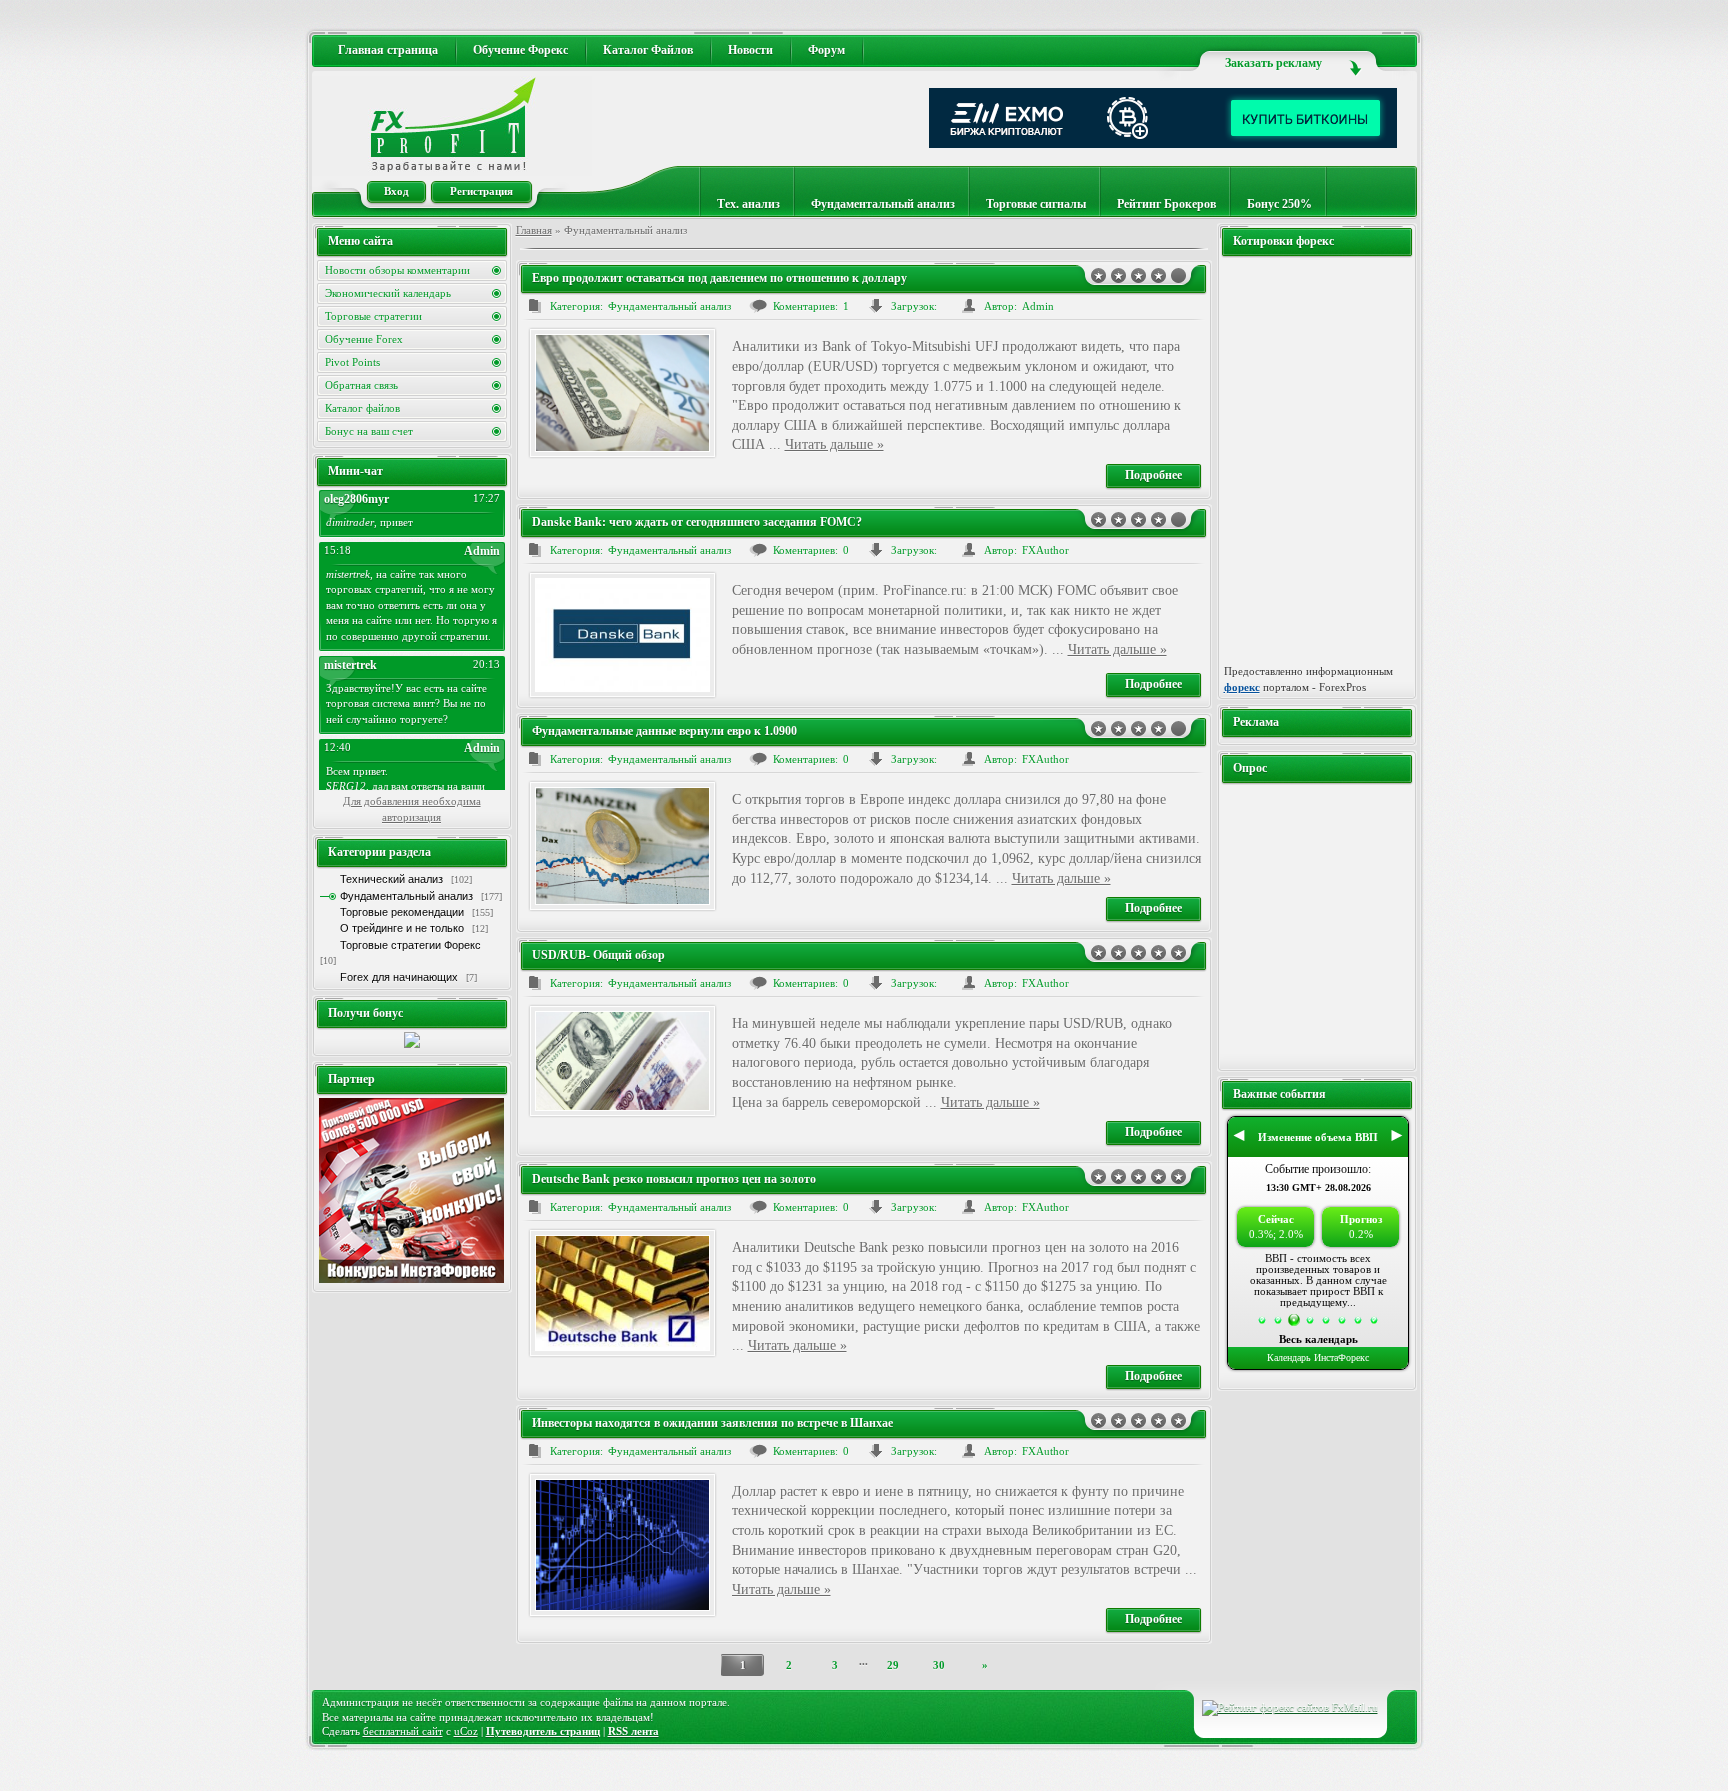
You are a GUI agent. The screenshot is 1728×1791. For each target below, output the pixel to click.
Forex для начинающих (399, 977)
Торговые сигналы (1036, 204)
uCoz (466, 1731)
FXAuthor (1045, 550)
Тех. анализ (748, 204)
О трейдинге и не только (402, 928)
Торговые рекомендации (402, 912)
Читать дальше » (834, 444)
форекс (1242, 687)
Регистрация (481, 191)
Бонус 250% (1279, 204)
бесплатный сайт (403, 1731)
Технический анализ (391, 879)
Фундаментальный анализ (883, 204)
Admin (1038, 306)
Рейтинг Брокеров (1166, 204)
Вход (396, 191)
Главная (534, 230)
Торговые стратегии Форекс (410, 945)
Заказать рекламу (1273, 63)
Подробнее (1153, 475)
